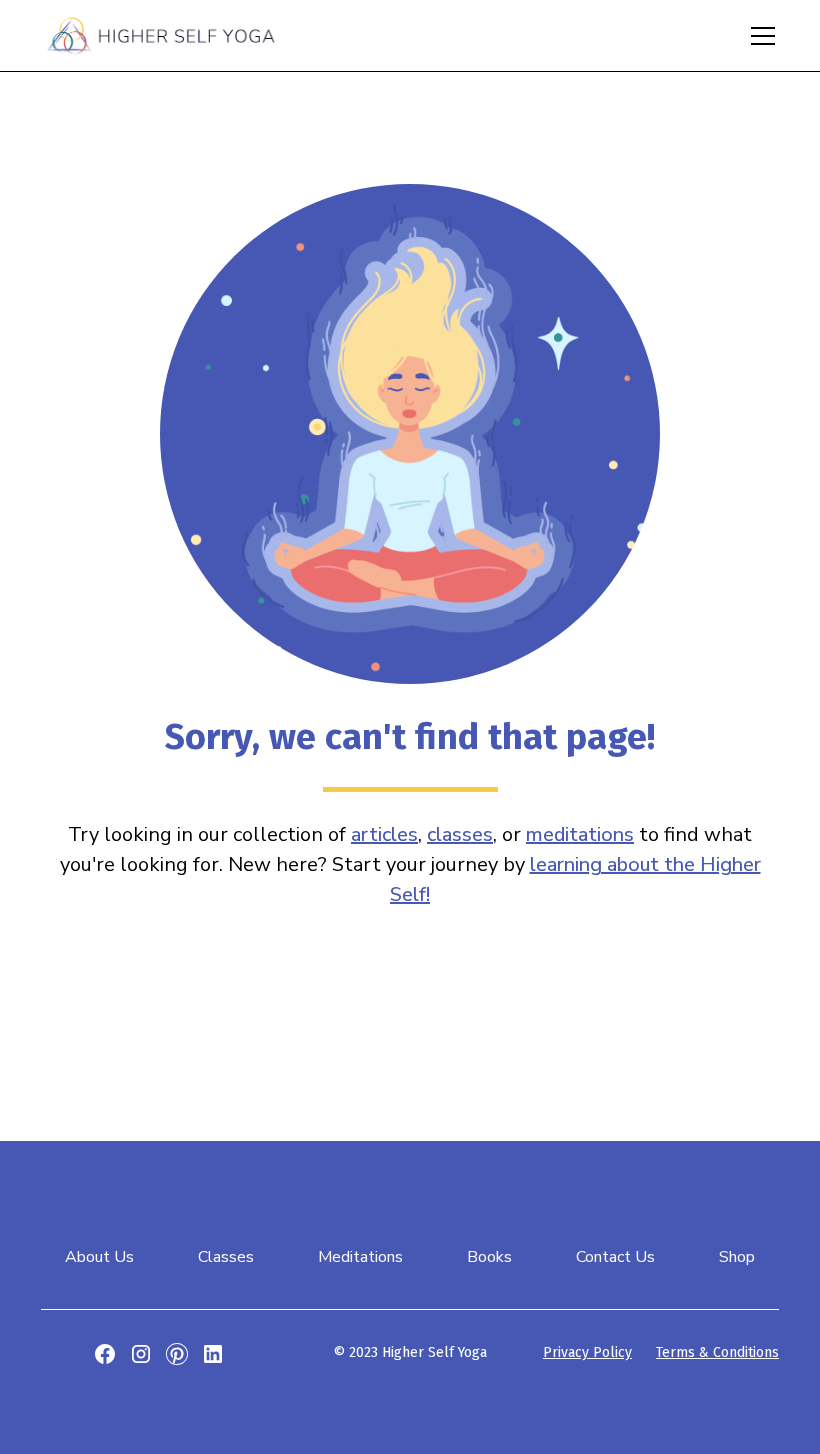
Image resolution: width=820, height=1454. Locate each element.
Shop (737, 1257)
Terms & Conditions (717, 1352)
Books (489, 1257)
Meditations (360, 1257)
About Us (99, 1257)
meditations (580, 834)
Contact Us (615, 1257)
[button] (759, 36)
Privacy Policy (587, 1352)
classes (460, 834)
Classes (226, 1257)
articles (384, 834)
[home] (161, 35)
